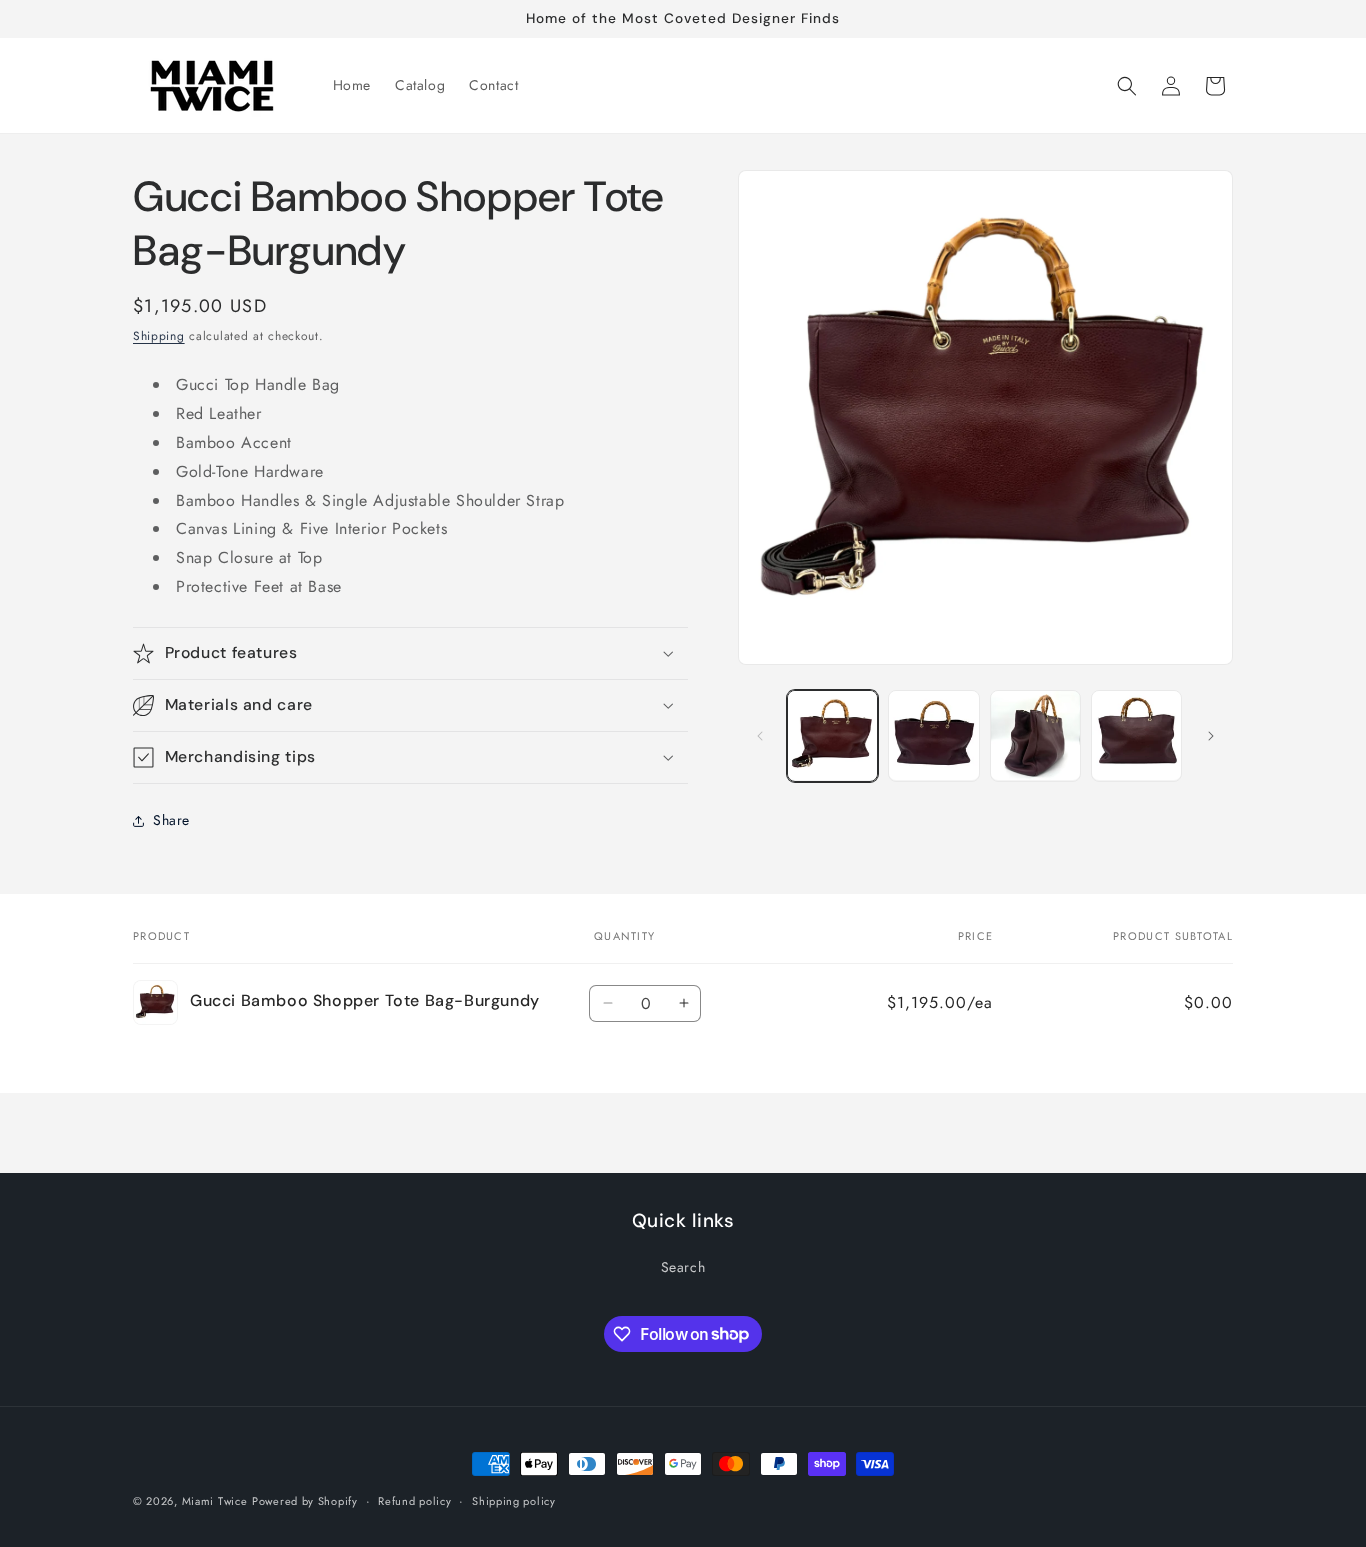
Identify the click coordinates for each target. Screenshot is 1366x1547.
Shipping (159, 336)
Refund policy (414, 1500)
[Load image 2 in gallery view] (933, 735)
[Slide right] (1211, 736)
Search (683, 1267)
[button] (1127, 86)
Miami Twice (215, 1501)
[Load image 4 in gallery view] (1136, 735)
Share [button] (171, 820)
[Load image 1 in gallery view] (832, 735)
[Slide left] (760, 736)
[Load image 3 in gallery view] (1035, 735)
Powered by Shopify (305, 1501)
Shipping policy (514, 1500)
